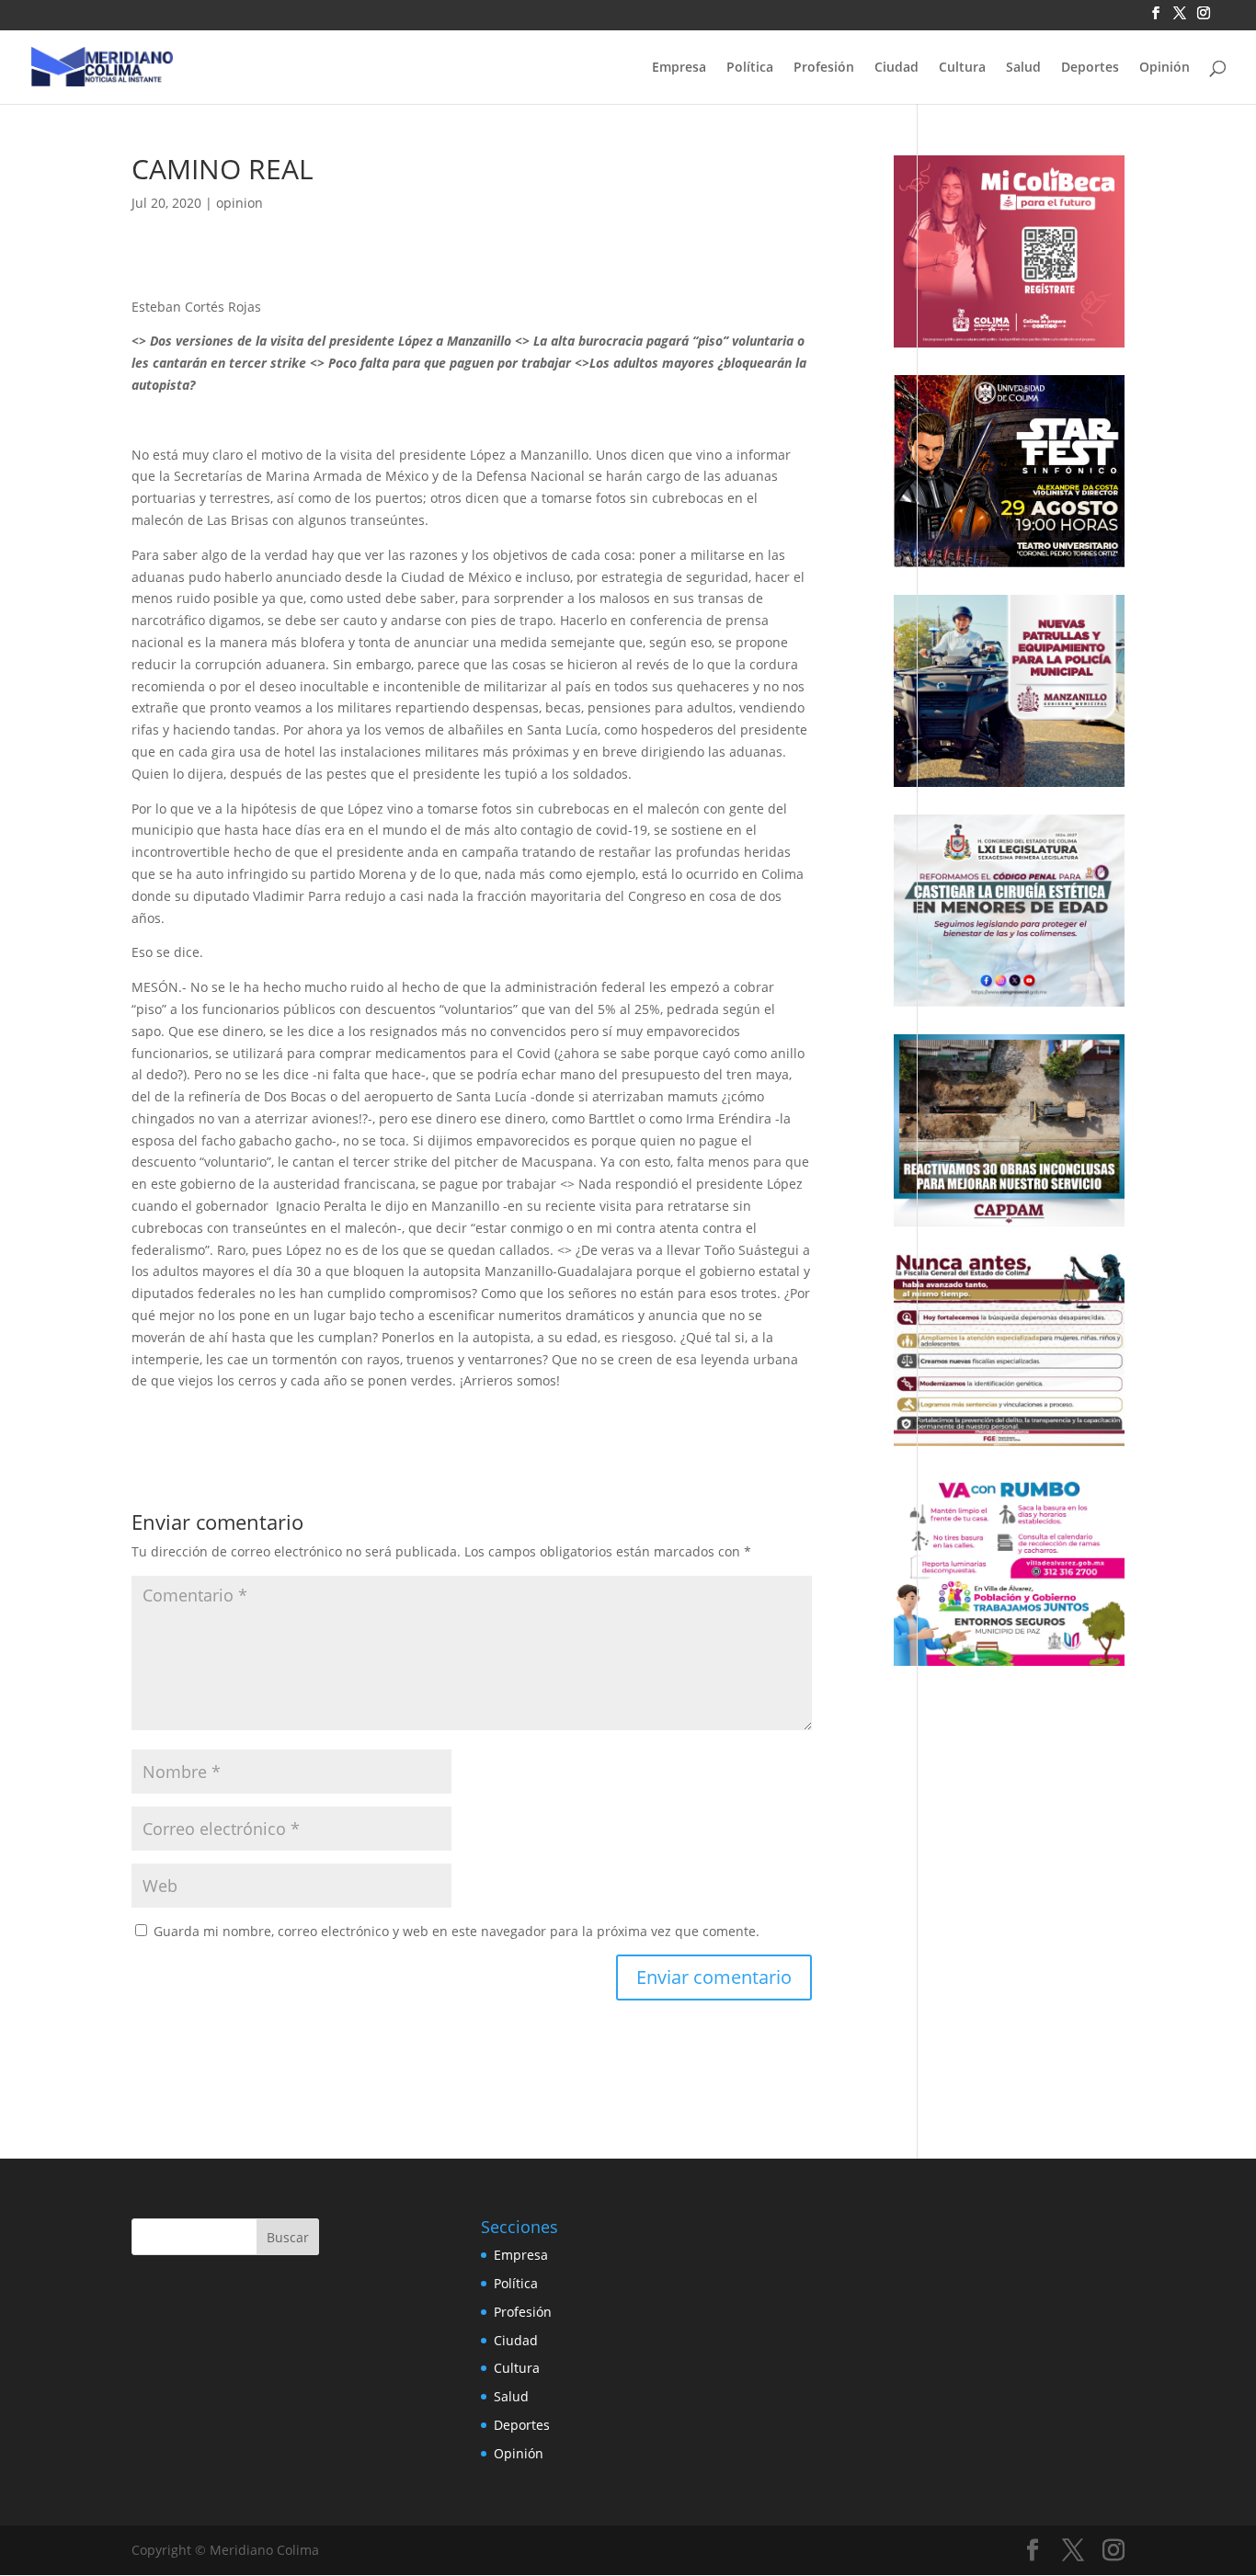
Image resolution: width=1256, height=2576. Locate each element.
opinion (240, 203)
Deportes (1090, 68)
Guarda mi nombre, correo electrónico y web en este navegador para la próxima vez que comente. (457, 1931)
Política (750, 68)
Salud (1023, 68)
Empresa (679, 68)
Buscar (288, 2237)
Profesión (824, 68)
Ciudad (896, 68)
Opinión (1165, 68)
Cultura (962, 68)
